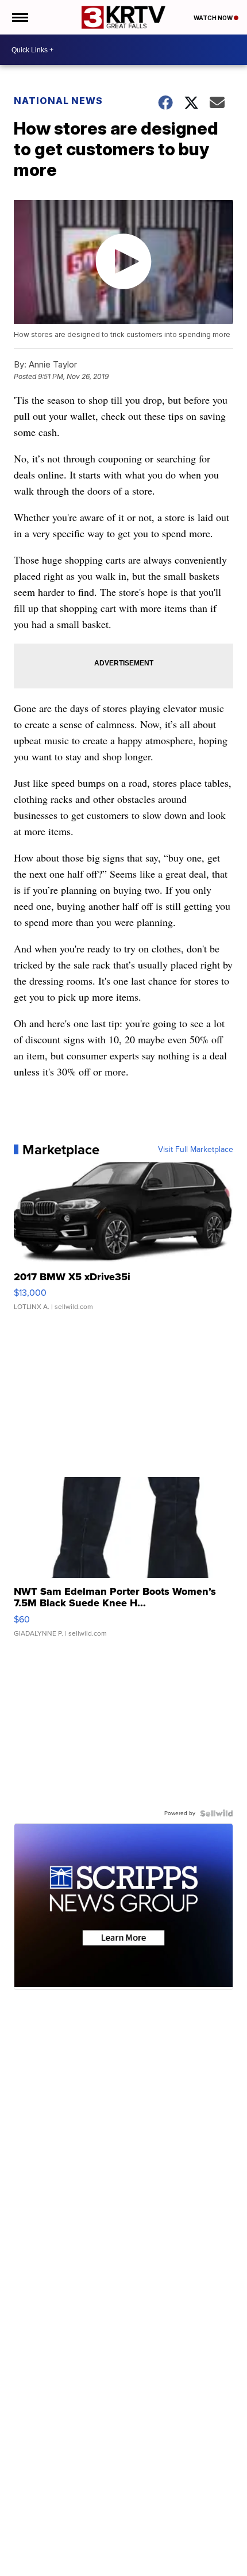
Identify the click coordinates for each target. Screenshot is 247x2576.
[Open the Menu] (19, 17)
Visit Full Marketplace (196, 1150)
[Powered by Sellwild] (217, 1813)
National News (58, 101)
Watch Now (214, 18)
